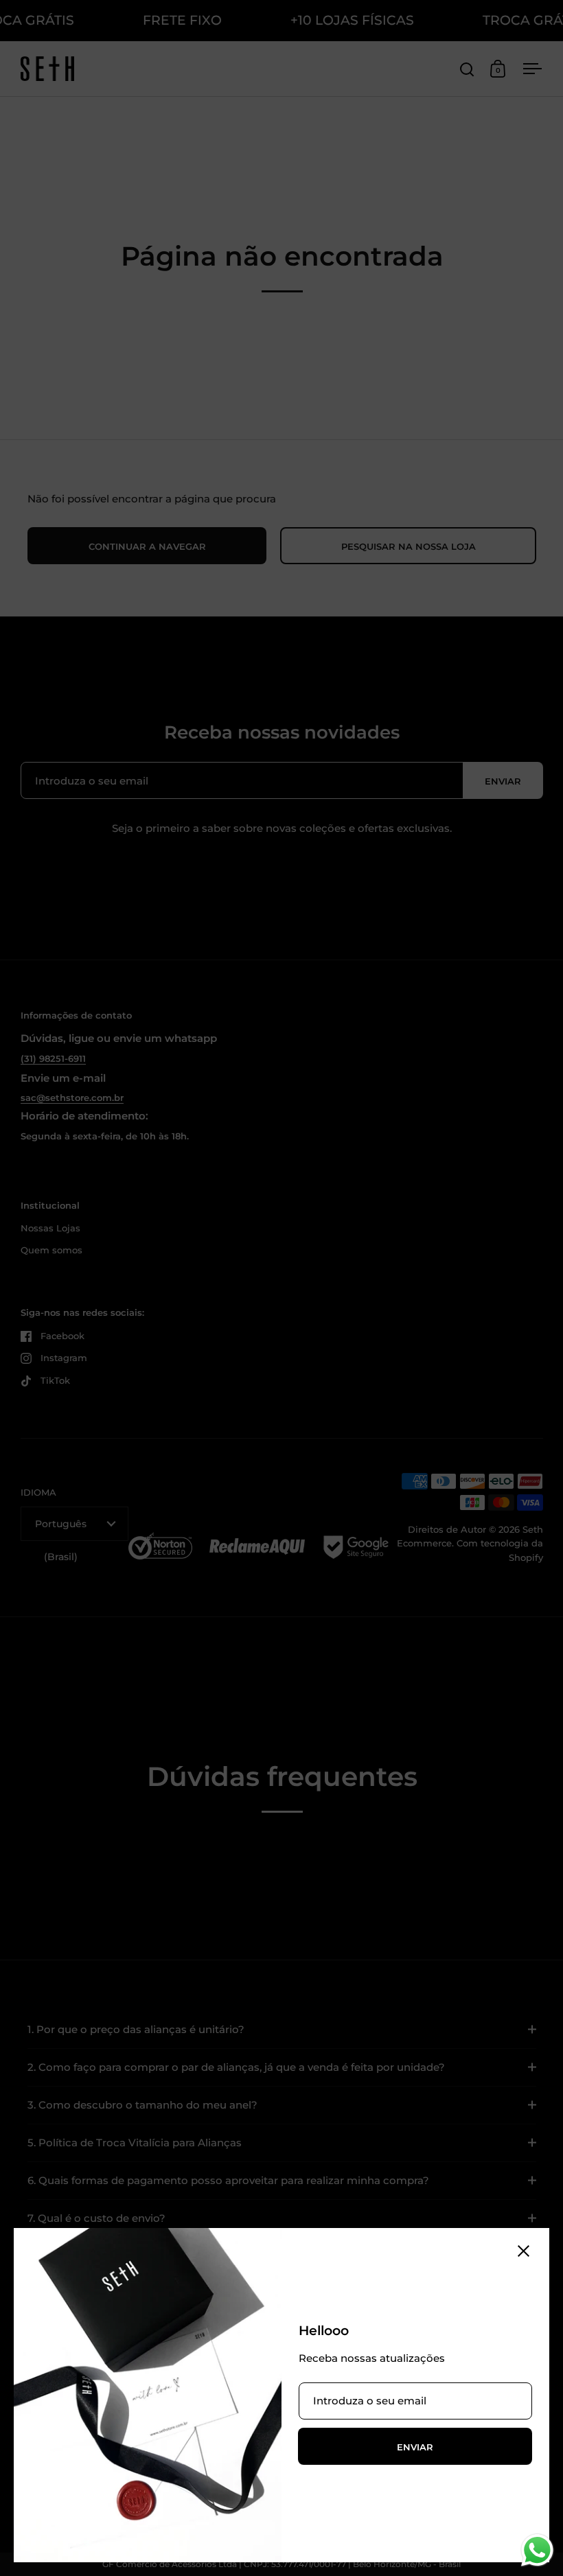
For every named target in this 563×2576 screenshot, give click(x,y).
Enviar (415, 2447)
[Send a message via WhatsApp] (537, 2550)
